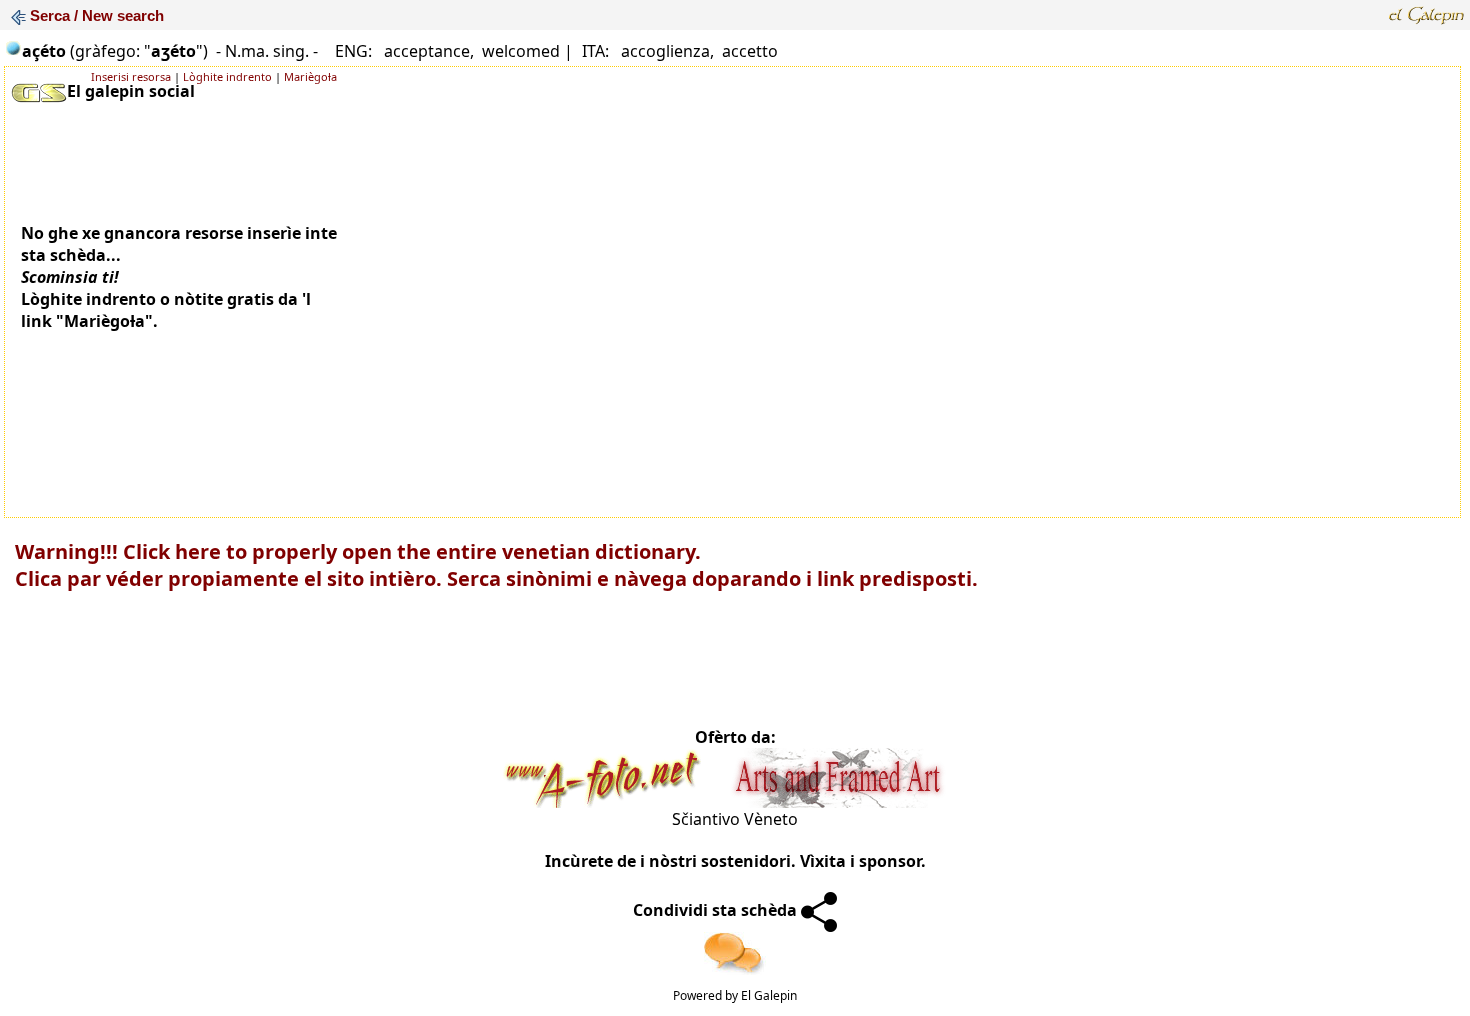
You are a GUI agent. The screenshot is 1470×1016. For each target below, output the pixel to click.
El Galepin (769, 995)
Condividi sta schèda (717, 910)
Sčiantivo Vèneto (735, 819)
